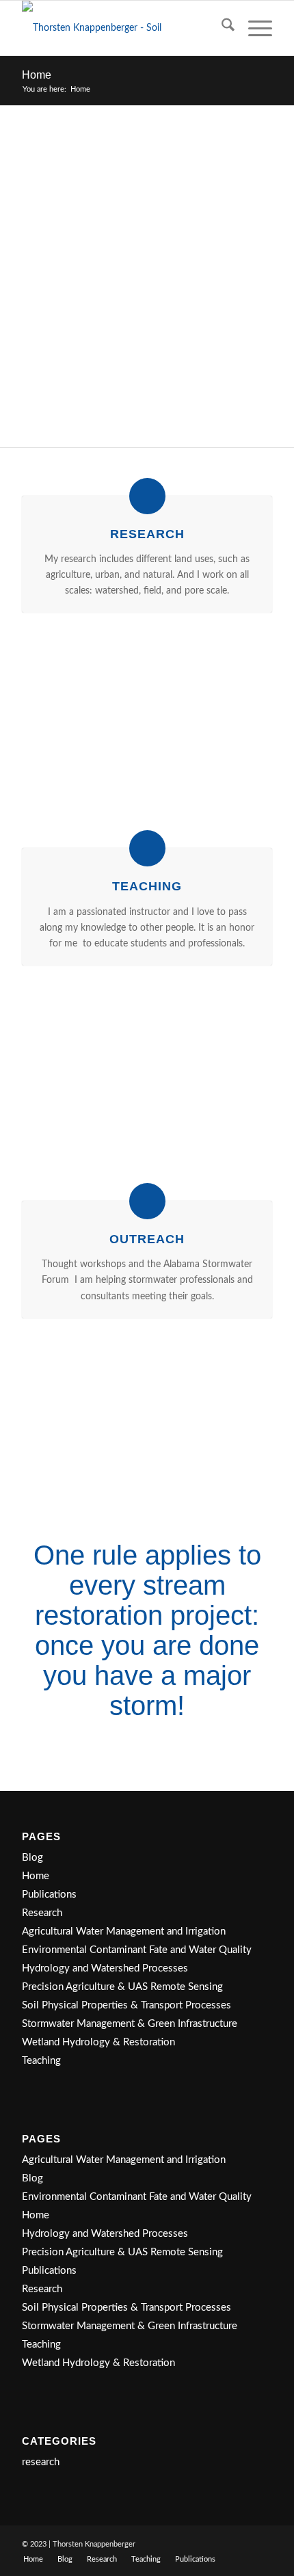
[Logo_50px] (122, 28)
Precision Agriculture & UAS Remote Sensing (122, 1987)
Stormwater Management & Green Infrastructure (130, 2024)
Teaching (41, 2061)
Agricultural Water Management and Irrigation (124, 1931)
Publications (49, 1895)
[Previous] (53, 727)
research (41, 2462)
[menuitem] (221, 28)
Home (37, 75)
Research (42, 1913)
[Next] (241, 727)
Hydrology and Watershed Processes (105, 1968)
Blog (32, 1858)
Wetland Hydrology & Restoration (98, 2042)
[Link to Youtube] (262, 2543)
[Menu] (253, 28)
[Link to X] (241, 2543)
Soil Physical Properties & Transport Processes (126, 2005)
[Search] (221, 28)
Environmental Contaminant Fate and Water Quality (137, 1950)
